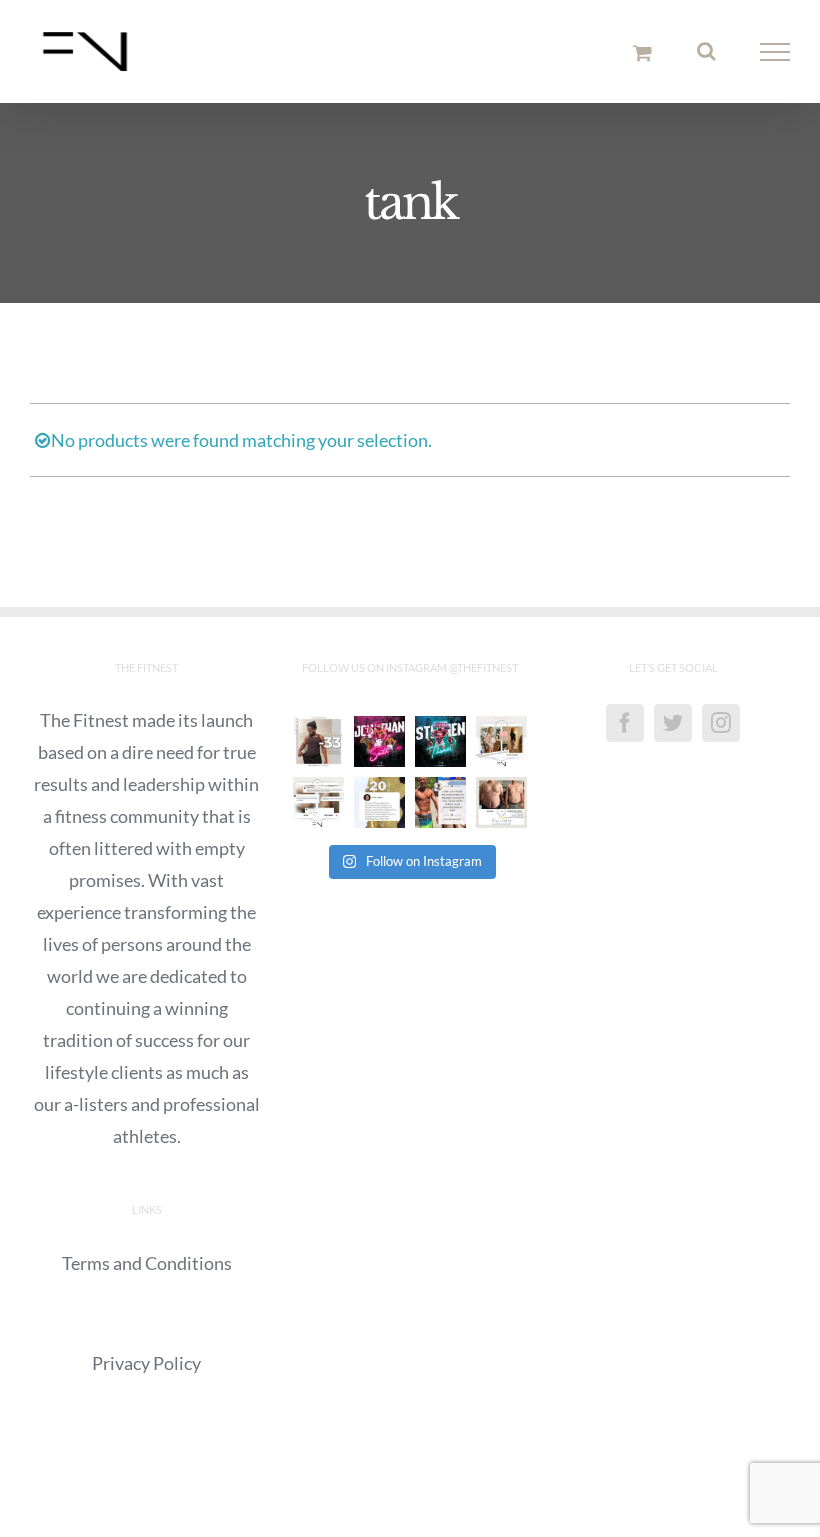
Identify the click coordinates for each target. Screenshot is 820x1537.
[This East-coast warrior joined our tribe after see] (379, 802)
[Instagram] (721, 723)
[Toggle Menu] (775, 52)
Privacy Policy (146, 1363)
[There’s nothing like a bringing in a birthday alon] (501, 741)
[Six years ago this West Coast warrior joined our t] (440, 802)
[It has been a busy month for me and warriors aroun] (501, 802)
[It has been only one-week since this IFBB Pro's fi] (379, 741)
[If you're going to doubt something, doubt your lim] (318, 741)
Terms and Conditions (147, 1263)
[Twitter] (673, 723)
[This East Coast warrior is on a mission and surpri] (318, 802)
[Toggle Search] (706, 51)
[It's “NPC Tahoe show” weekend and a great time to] (440, 741)
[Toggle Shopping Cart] (642, 52)
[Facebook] (625, 723)
